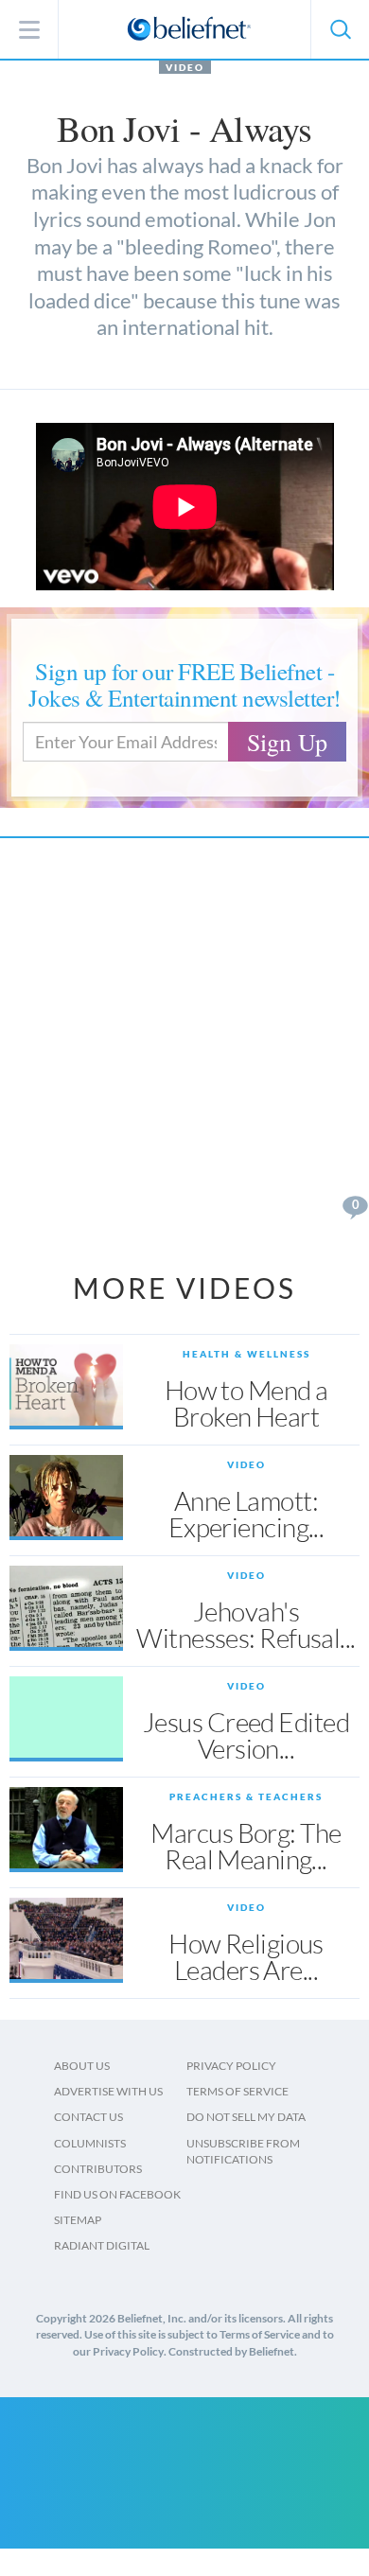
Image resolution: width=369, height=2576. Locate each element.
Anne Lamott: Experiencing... (246, 1514)
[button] (340, 29)
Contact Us (88, 2117)
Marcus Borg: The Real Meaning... (246, 1846)
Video (185, 67)
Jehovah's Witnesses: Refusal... (246, 1624)
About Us (82, 2066)
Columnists (90, 2143)
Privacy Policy (231, 2066)
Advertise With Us (108, 2091)
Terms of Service (237, 2091)
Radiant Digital (102, 2245)
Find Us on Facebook (117, 2194)
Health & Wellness (246, 1354)
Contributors (98, 2169)
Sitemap (78, 2220)
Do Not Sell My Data (246, 2117)
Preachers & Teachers (246, 1796)
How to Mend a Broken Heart (246, 1403)
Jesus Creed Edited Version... (246, 1735)
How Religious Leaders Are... (246, 1956)
